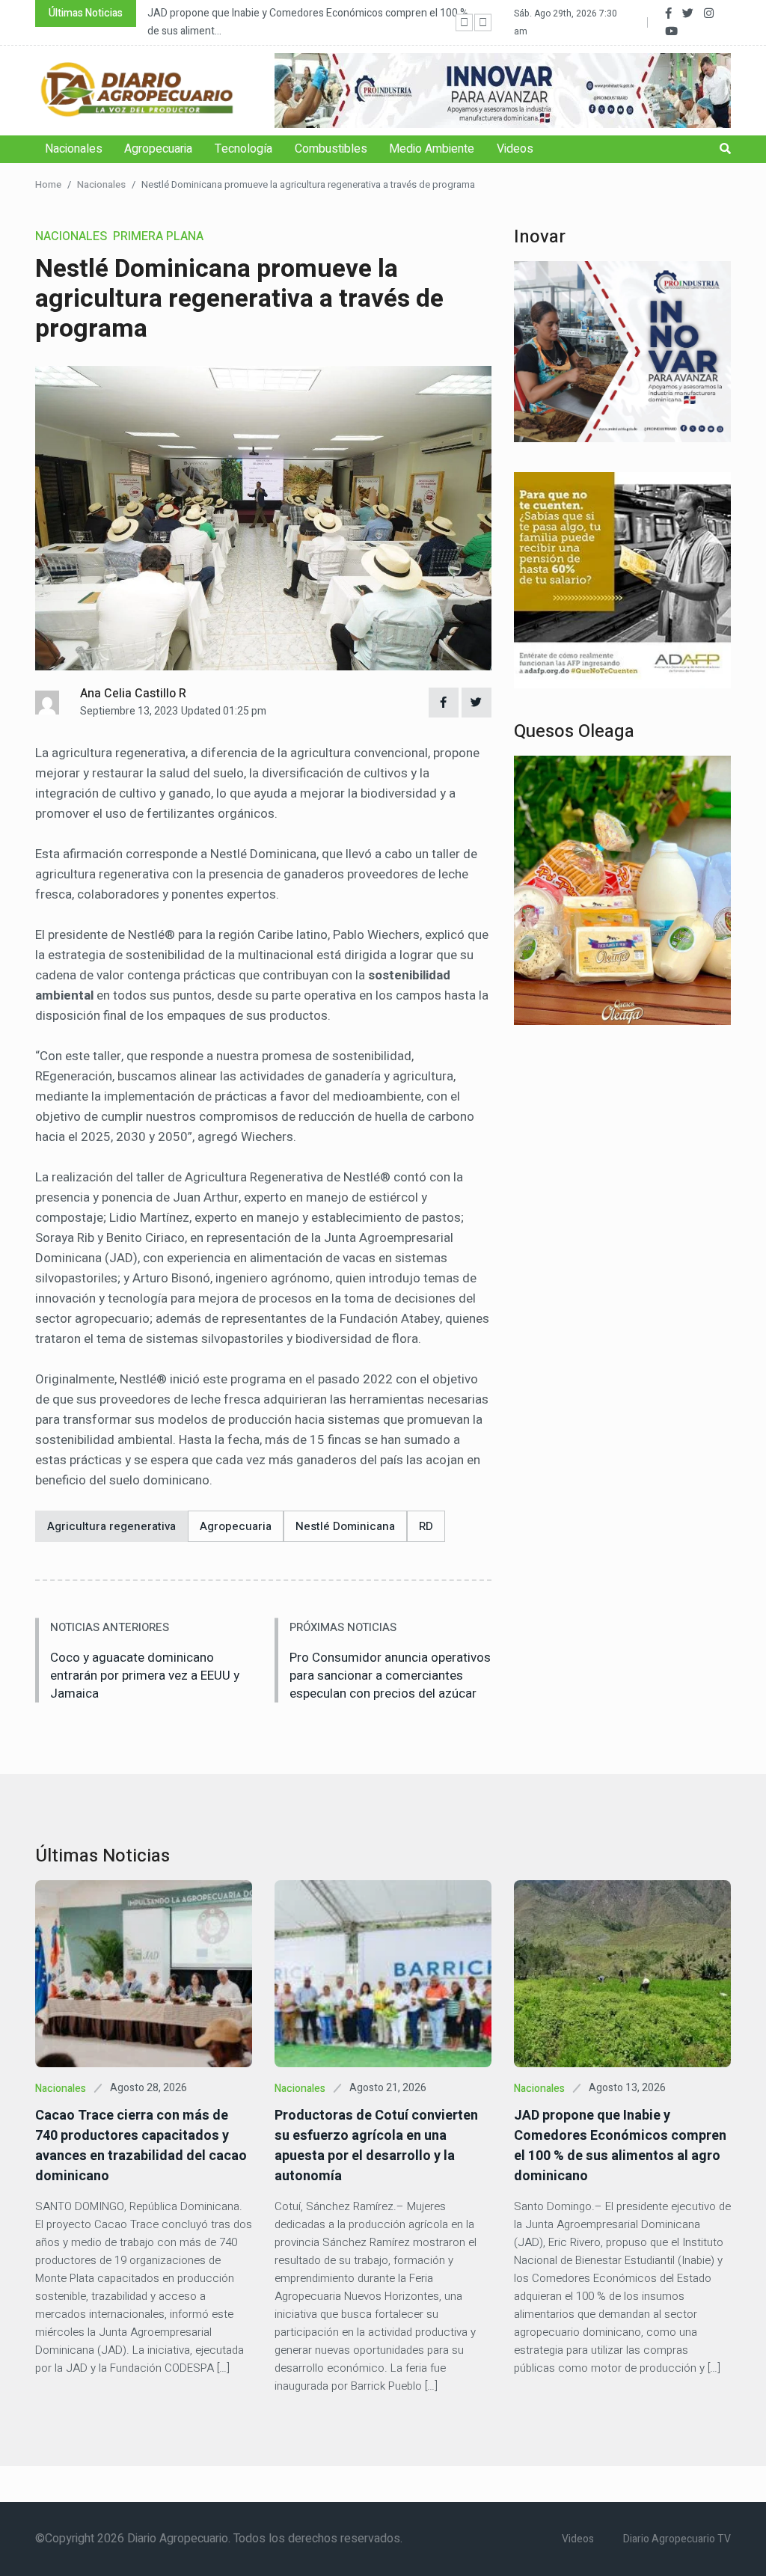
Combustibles (331, 149)
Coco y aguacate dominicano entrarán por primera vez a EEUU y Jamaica (145, 1676)
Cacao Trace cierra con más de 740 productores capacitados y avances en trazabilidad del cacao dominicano (141, 2146)
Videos (515, 149)
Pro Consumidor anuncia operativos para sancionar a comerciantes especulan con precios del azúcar (390, 1676)
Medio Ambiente (432, 149)
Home (48, 184)
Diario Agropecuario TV (677, 2539)
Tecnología (243, 149)
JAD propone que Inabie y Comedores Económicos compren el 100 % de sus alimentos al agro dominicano (620, 2146)
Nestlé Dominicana (345, 1526)
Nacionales (74, 149)
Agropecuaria (158, 149)
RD (426, 1526)
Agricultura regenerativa (111, 1526)
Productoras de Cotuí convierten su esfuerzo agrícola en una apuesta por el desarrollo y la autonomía (376, 2146)
